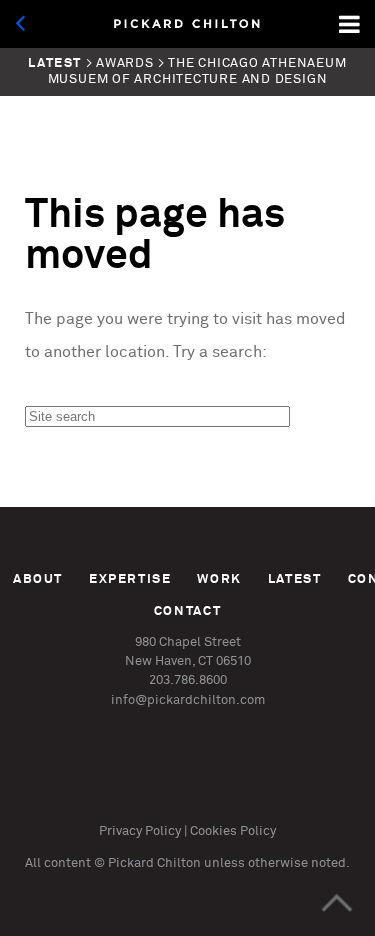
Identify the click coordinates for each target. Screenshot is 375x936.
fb (207, 788)
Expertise (130, 579)
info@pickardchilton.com (188, 700)
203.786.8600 (188, 680)
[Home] (188, 24)
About (38, 579)
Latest (295, 579)
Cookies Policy (233, 831)
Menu (350, 24)
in (162, 788)
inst (117, 788)
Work (219, 579)
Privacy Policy (140, 831)
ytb (252, 788)
